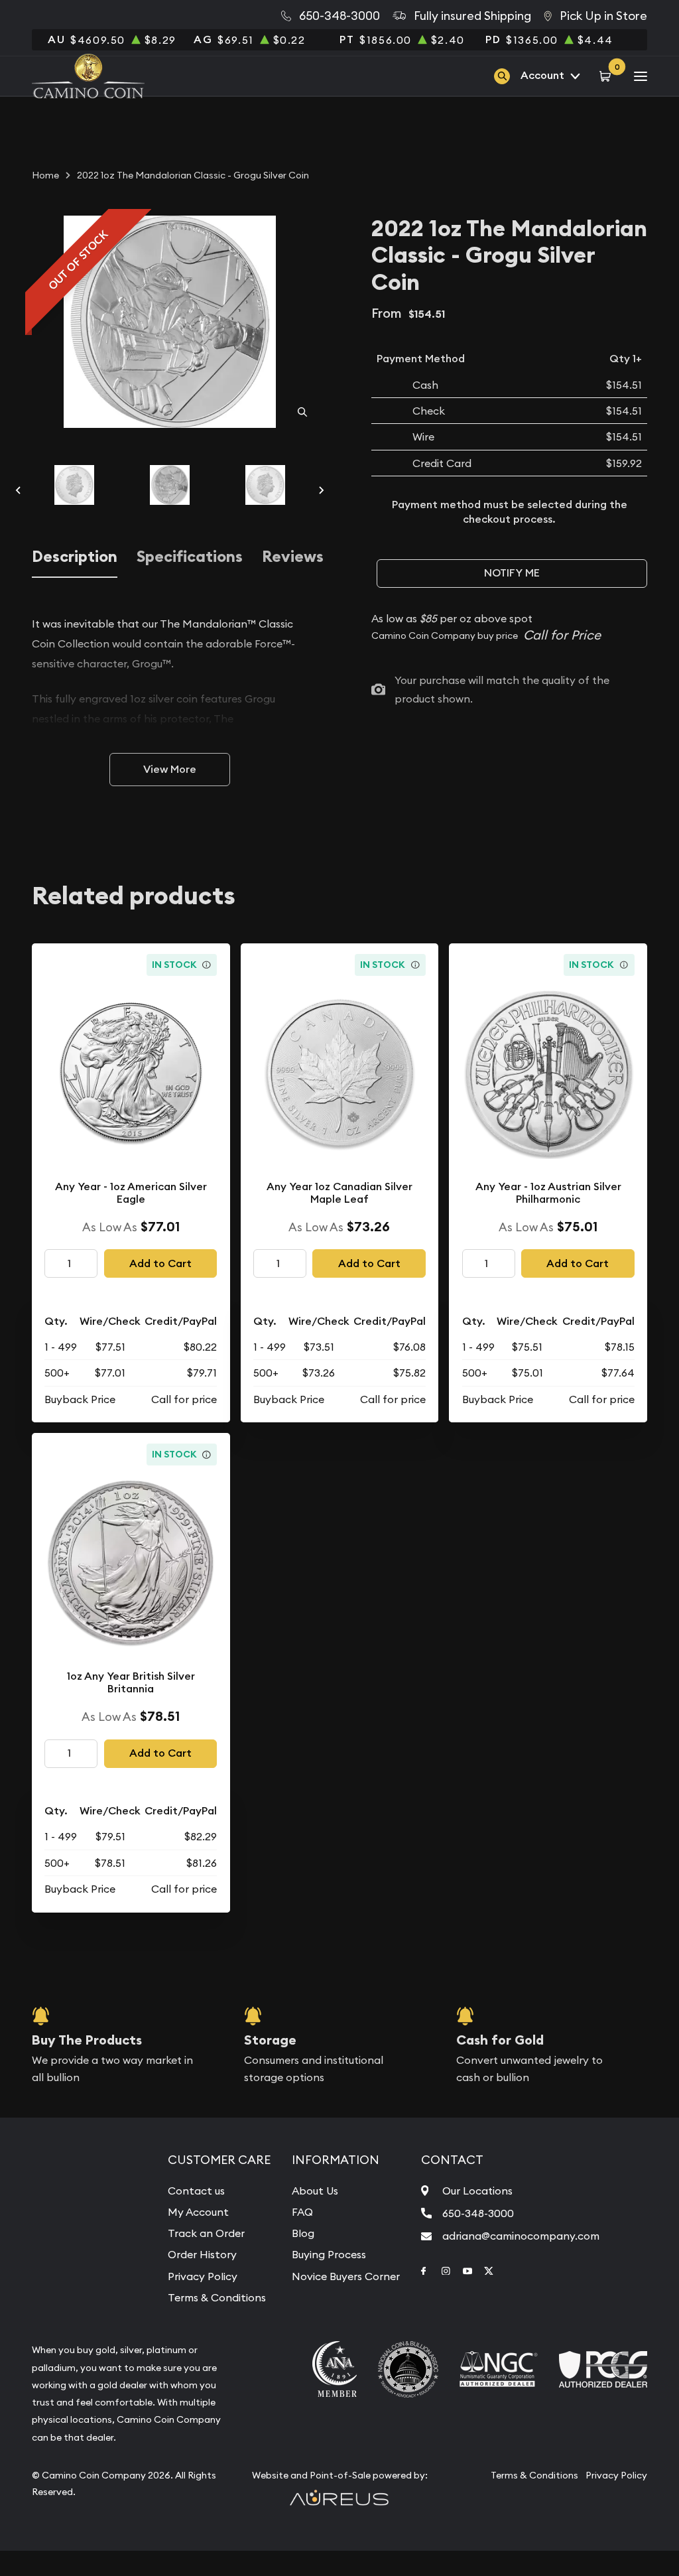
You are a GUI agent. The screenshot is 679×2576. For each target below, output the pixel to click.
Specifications (190, 557)
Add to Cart (160, 1263)
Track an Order (206, 2233)
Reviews (293, 557)
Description (75, 557)
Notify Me (512, 573)
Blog (303, 2233)
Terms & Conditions (217, 2297)
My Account (198, 2212)
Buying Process (329, 2254)
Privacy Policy (203, 2276)
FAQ (302, 2212)
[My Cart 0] (607, 76)
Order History (202, 2254)
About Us (315, 2191)
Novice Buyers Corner (346, 2276)
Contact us (196, 2191)
